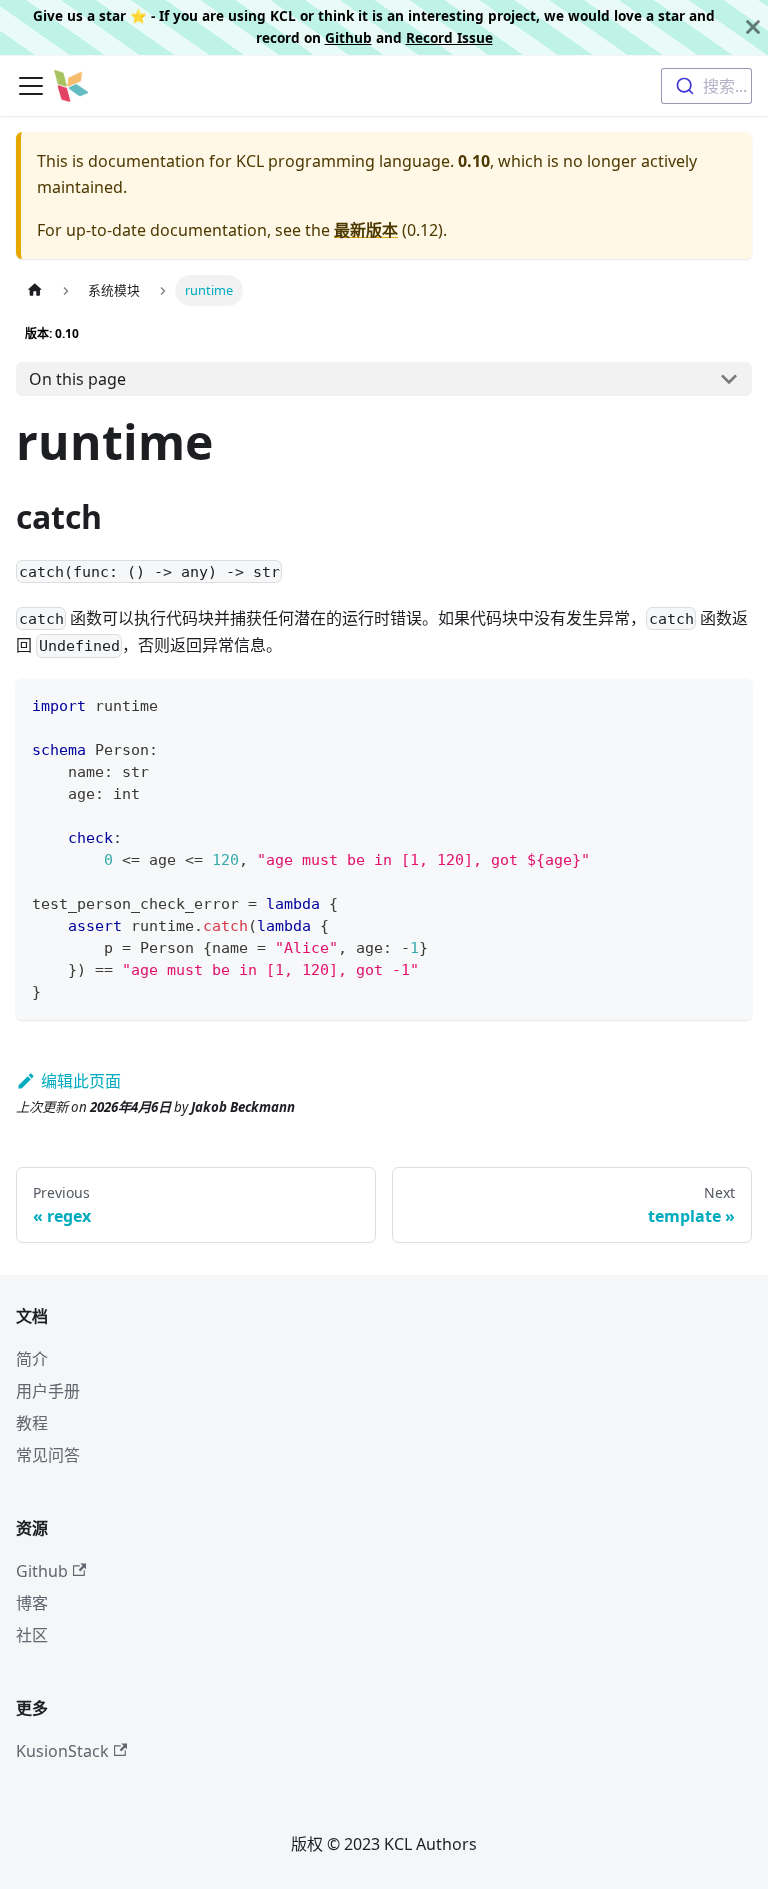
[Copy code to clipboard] (727, 703)
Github (348, 37)
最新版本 (366, 230)
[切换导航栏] (31, 86)
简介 (32, 1359)
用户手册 (48, 1391)
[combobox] (706, 86)
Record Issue (449, 37)
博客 (32, 1603)
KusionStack (62, 1751)
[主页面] (35, 290)
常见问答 (48, 1455)
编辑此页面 (81, 1081)
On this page (77, 379)
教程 (32, 1423)
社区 (32, 1635)
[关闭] (753, 27)
